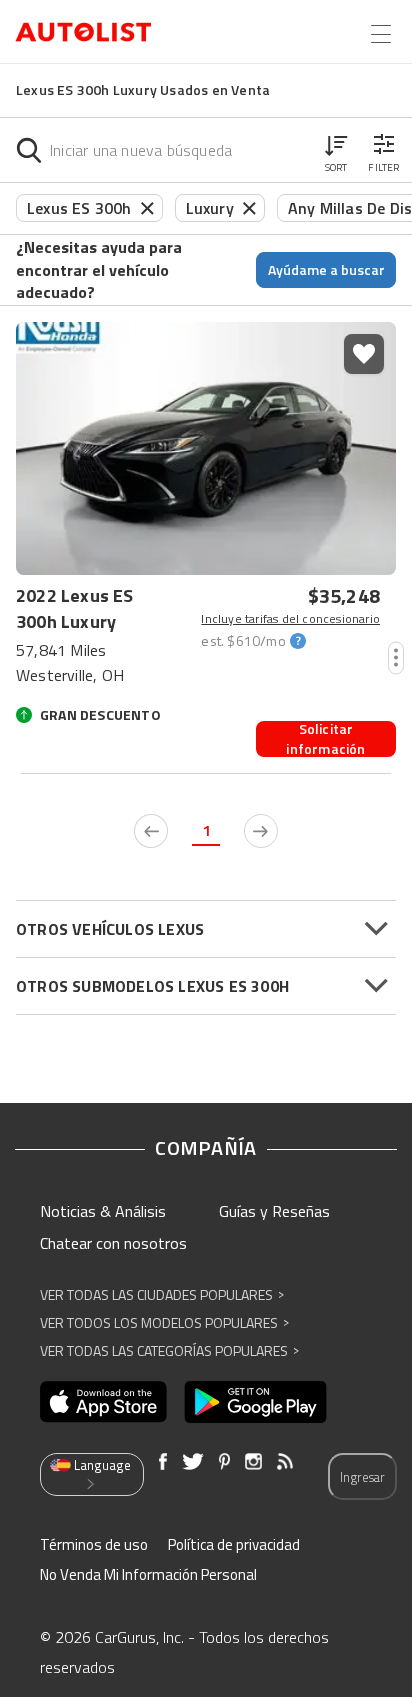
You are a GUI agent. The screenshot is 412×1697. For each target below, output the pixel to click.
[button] (336, 150)
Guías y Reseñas (274, 1211)
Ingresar (362, 1477)
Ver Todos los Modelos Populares (164, 1322)
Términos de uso (94, 1544)
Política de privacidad (234, 1544)
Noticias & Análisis (103, 1211)
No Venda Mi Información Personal (148, 1574)
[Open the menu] (381, 34)
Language (102, 1465)
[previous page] (151, 831)
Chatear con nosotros (113, 1243)
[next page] (261, 831)
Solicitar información (325, 739)
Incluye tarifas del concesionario (290, 619)
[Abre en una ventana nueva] (103, 1402)
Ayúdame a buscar (326, 269)
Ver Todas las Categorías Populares (169, 1350)
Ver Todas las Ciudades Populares (162, 1294)
